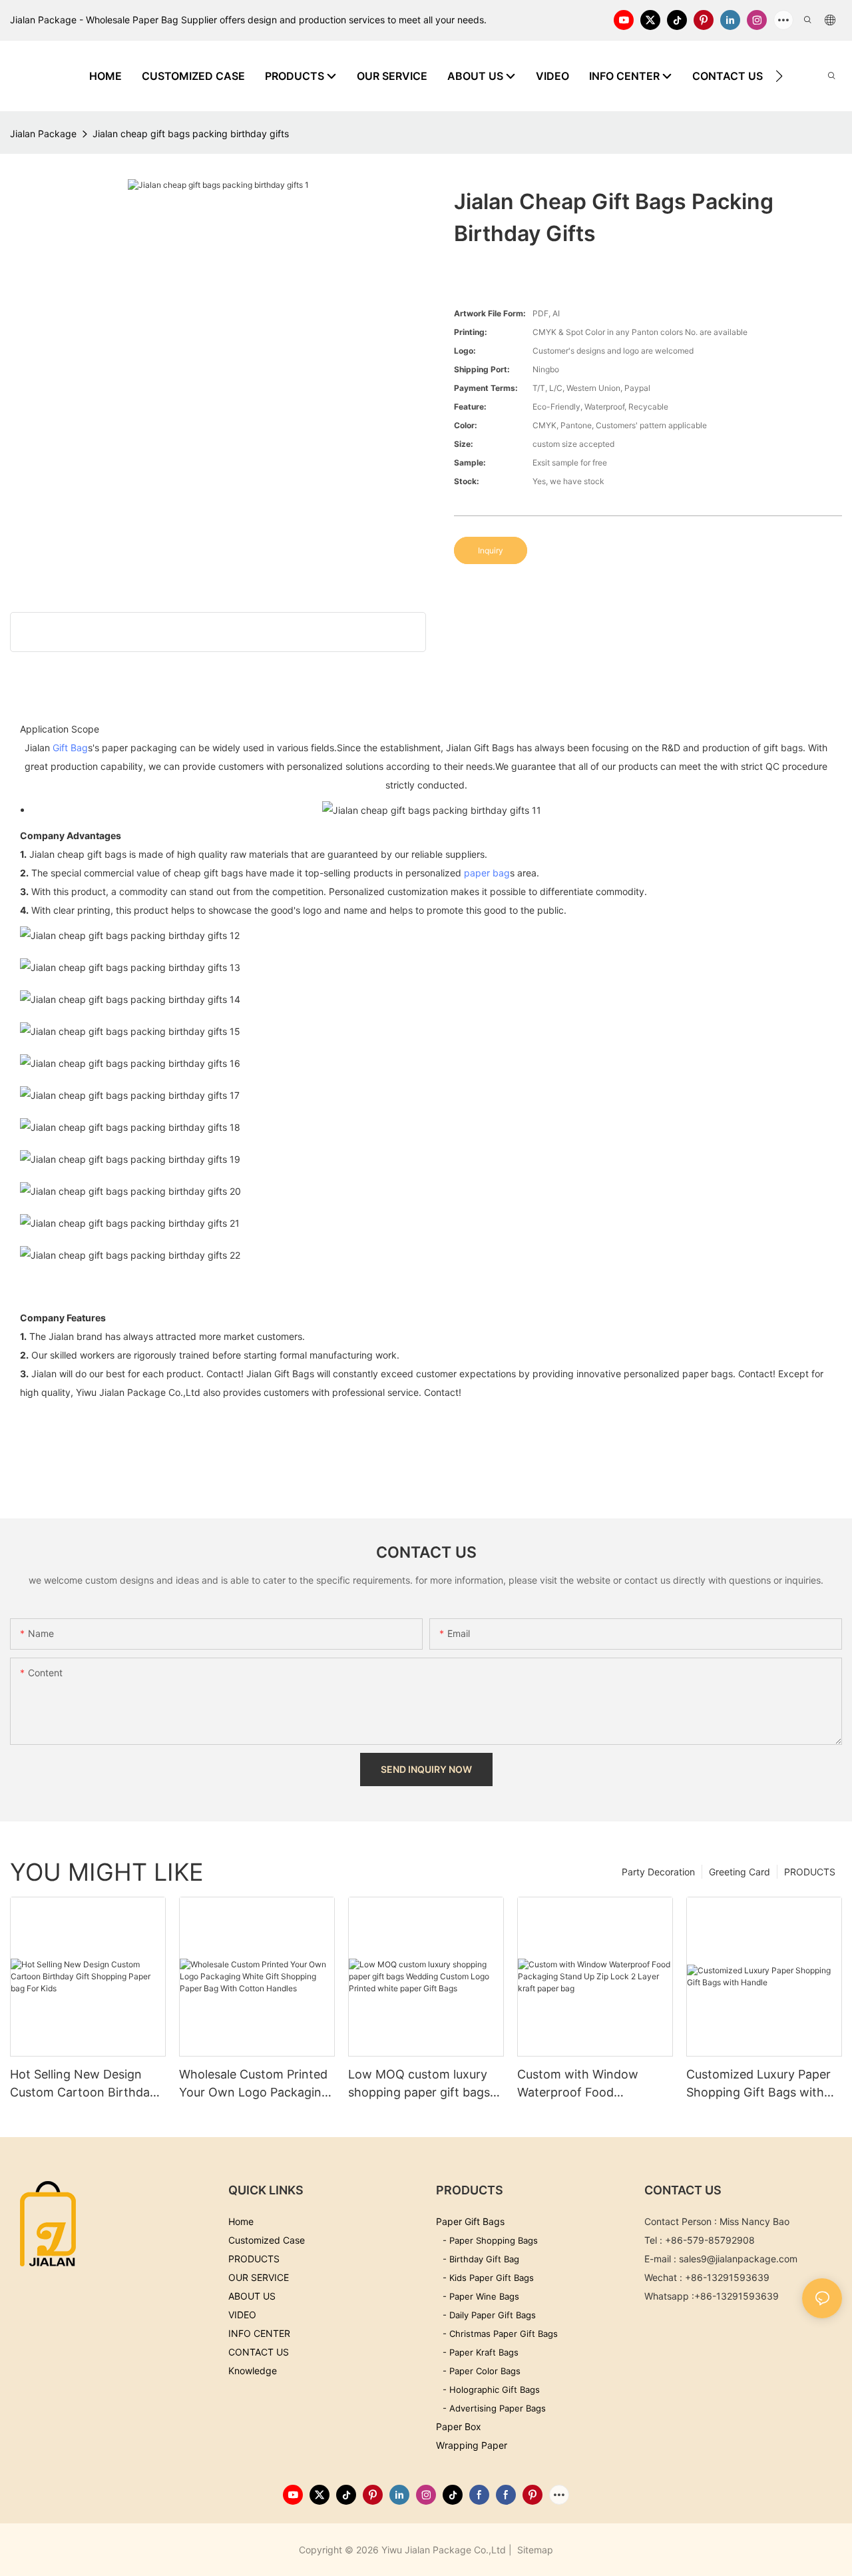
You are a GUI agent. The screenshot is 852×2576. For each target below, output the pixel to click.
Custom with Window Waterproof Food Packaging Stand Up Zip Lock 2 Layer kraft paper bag (587, 2084)
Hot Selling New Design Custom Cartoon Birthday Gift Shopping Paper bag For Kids (83, 2084)
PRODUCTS (810, 1872)
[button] (779, 76)
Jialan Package (43, 134)
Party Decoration (658, 1872)
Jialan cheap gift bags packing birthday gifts (191, 134)
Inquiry (491, 550)
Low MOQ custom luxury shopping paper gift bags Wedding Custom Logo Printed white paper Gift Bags (419, 2084)
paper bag (487, 873)
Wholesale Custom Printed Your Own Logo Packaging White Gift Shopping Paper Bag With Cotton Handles (254, 2084)
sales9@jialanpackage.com (738, 2259)
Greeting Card (740, 1872)
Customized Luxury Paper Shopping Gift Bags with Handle (758, 2084)
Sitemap (534, 2550)
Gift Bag (70, 748)
